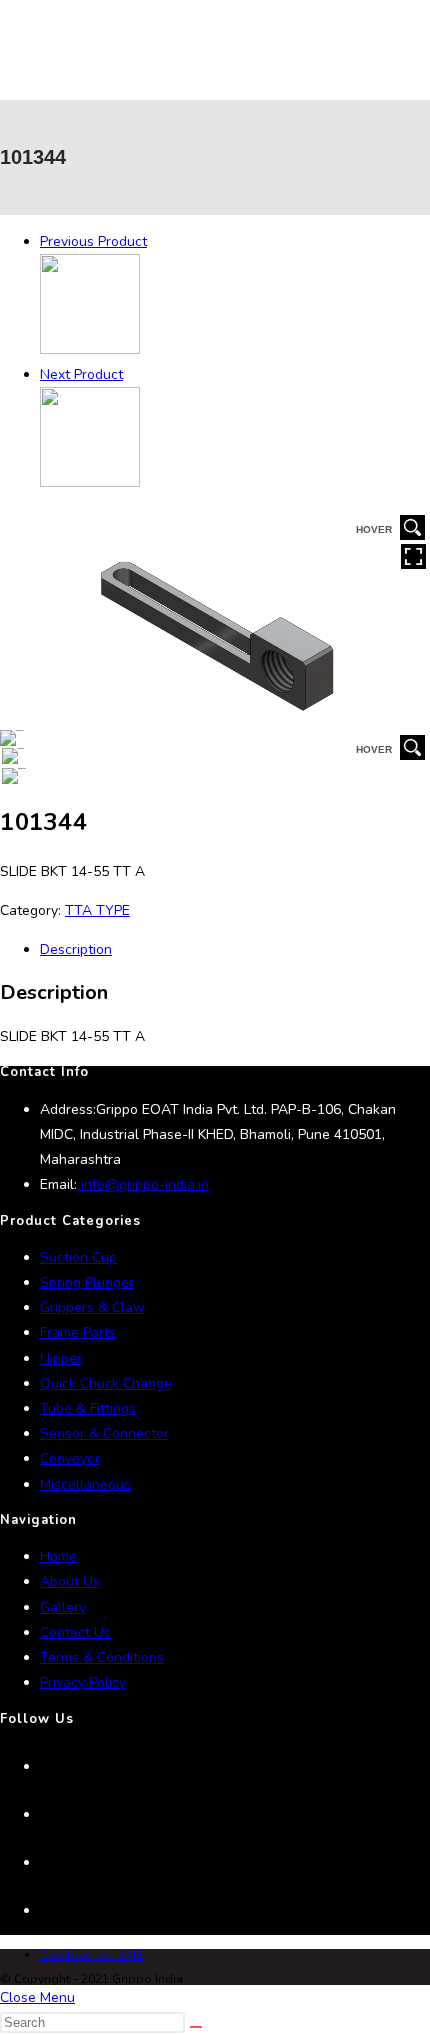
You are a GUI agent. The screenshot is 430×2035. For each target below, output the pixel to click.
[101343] (90, 349)
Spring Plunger (87, 1282)
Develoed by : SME (91, 1955)
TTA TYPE (97, 910)
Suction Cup (78, 1257)
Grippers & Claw (92, 1307)
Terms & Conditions (102, 1657)
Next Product (81, 374)
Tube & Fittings (88, 1408)
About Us (70, 1581)
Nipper (61, 1358)
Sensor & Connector (104, 1433)
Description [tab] (76, 949)
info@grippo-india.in (143, 1184)
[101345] (90, 482)
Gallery (63, 1607)
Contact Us (75, 1632)
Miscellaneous (85, 1484)
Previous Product (93, 241)
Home (58, 1556)
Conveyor (70, 1458)
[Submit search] (196, 2027)
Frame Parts (78, 1332)
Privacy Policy (83, 1682)
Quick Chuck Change (106, 1383)
